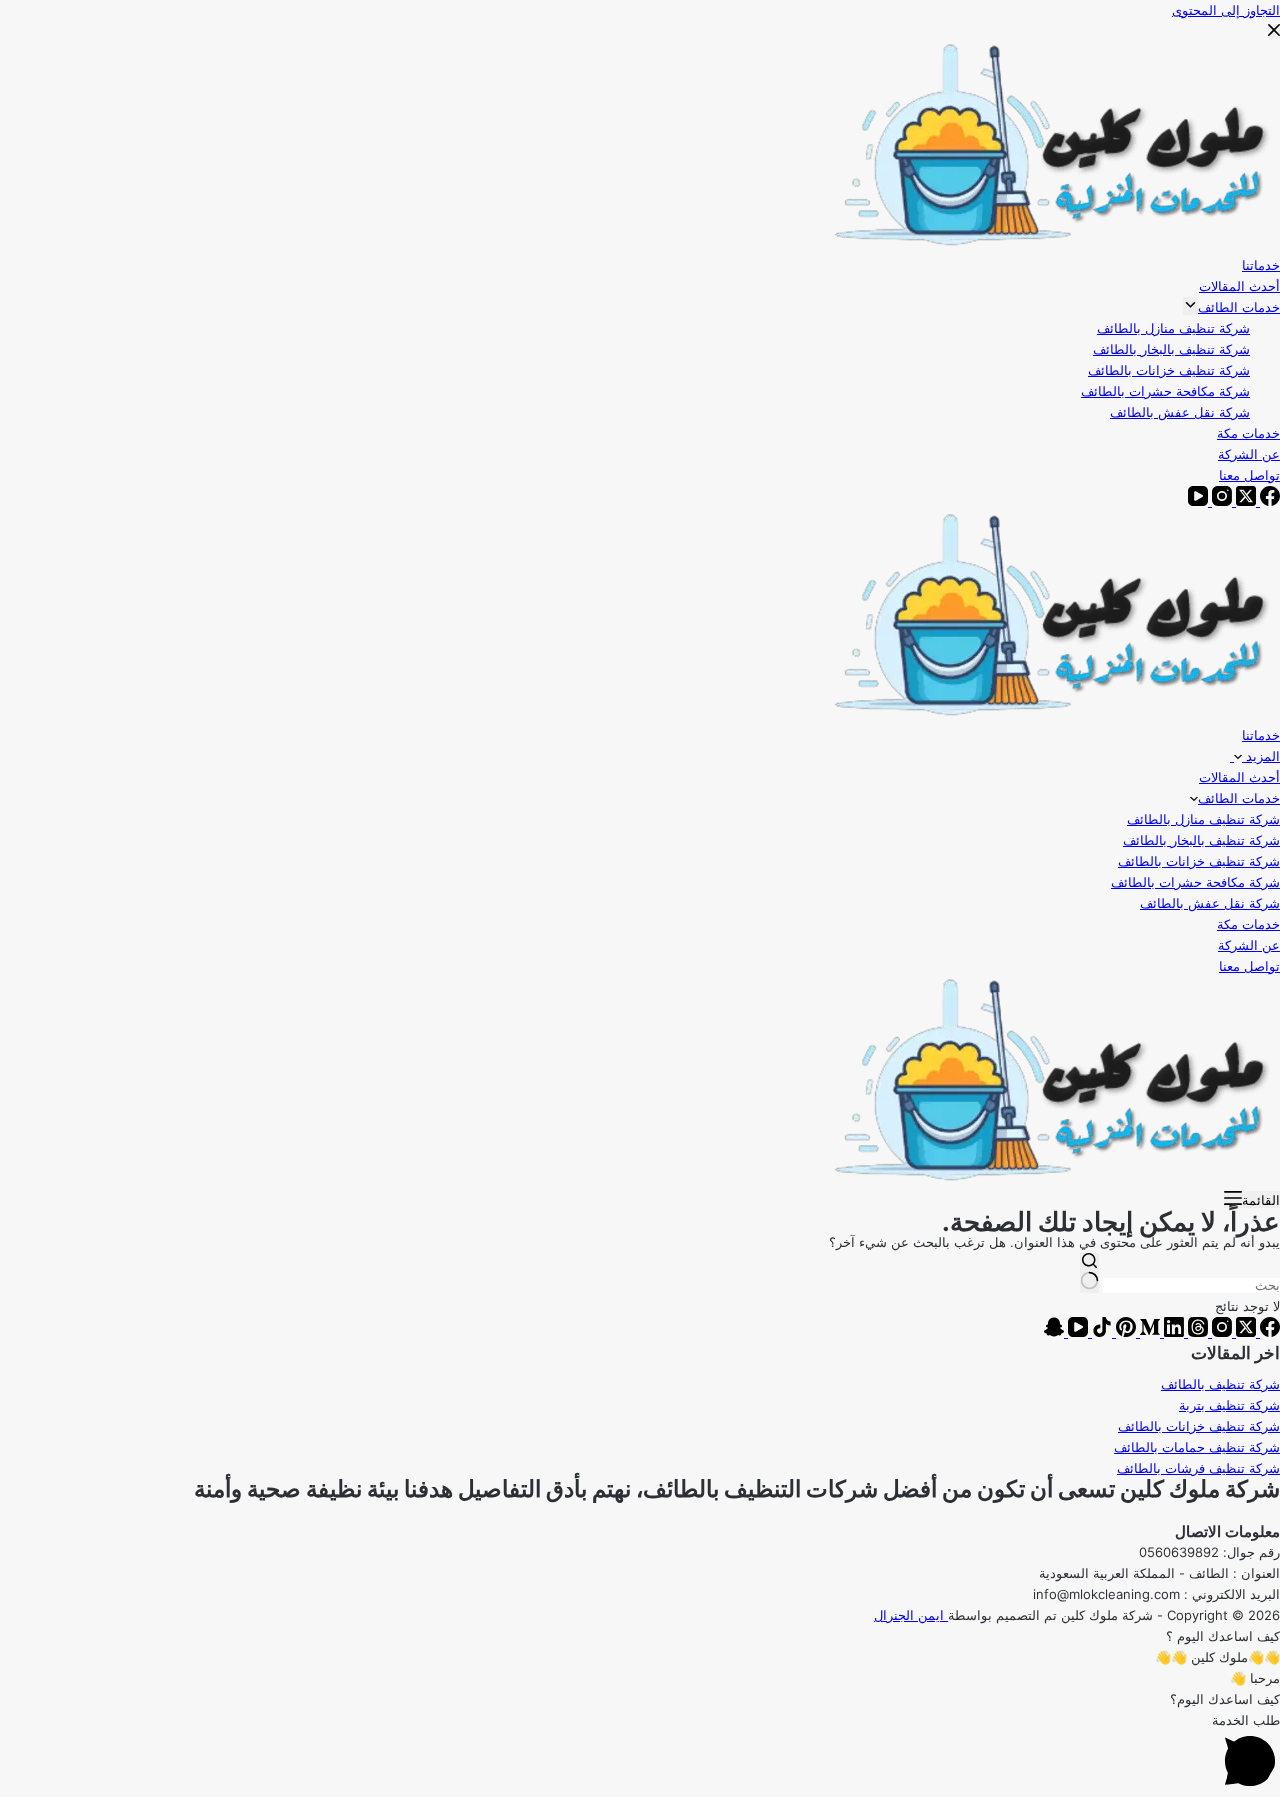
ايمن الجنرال (911, 1615)
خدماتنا (1261, 735)
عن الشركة (1249, 945)
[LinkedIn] (1172, 1332)
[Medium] (1148, 1332)
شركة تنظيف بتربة (1229, 1405)
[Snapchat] (1054, 1332)
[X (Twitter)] (1244, 1332)
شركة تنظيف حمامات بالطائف (1197, 1447)
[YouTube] (1076, 1332)
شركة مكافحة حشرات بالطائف (1195, 882)
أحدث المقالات (1239, 777)
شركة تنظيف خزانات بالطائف (1199, 861)
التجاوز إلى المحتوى (1226, 10)
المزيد (1261, 756)
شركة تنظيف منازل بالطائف (1203, 819)
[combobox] (1191, 1285)
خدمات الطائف (1239, 798)
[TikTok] (1100, 1332)
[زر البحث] (1089, 1273)
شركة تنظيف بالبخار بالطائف (1201, 840)
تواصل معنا (1249, 966)
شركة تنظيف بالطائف (1220, 1384)
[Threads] (1196, 1332)
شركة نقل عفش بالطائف (1210, 903)
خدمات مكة (1248, 924)
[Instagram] (1220, 1332)
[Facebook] (1268, 1332)
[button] (640, 1636)
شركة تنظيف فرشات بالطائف (1198, 1468)
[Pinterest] (1124, 1332)
